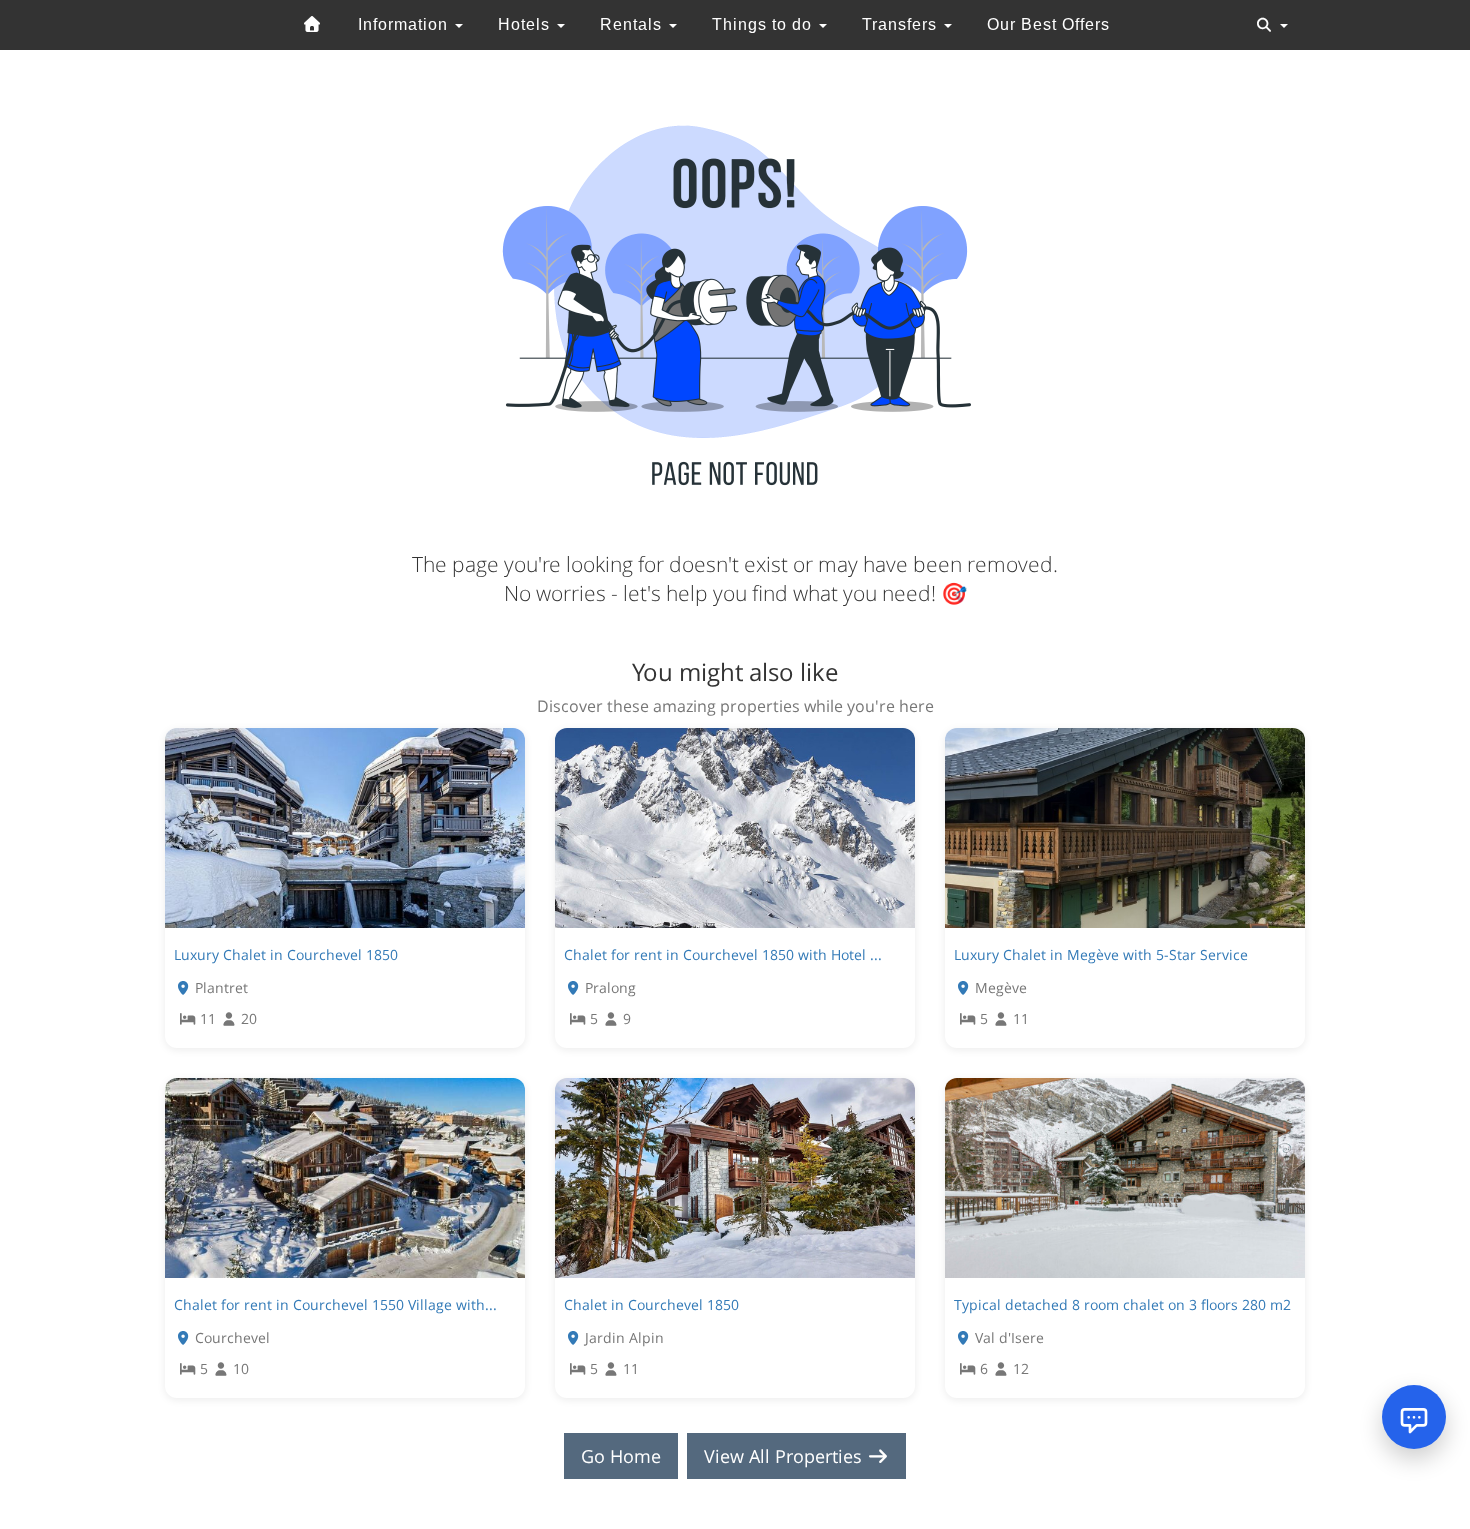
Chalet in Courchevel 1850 (651, 1304)
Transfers (902, 24)
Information (405, 24)
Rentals (633, 24)
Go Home (621, 1456)
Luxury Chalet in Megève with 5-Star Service (1101, 954)
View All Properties (785, 1456)
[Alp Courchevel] (313, 25)
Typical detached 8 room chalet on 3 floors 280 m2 (1122, 1304)
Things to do (764, 24)
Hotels (526, 24)
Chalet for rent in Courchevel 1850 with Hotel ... (723, 954)
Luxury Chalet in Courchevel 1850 (286, 954)
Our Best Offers (1048, 24)
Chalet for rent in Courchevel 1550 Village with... (335, 1304)
